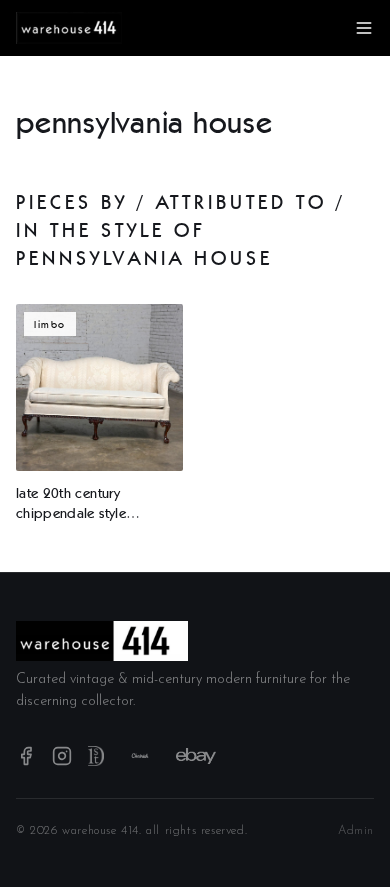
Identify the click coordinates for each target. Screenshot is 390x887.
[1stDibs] (96, 756)
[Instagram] (62, 756)
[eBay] (196, 756)
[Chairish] (140, 756)
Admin (356, 831)
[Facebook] (26, 756)
